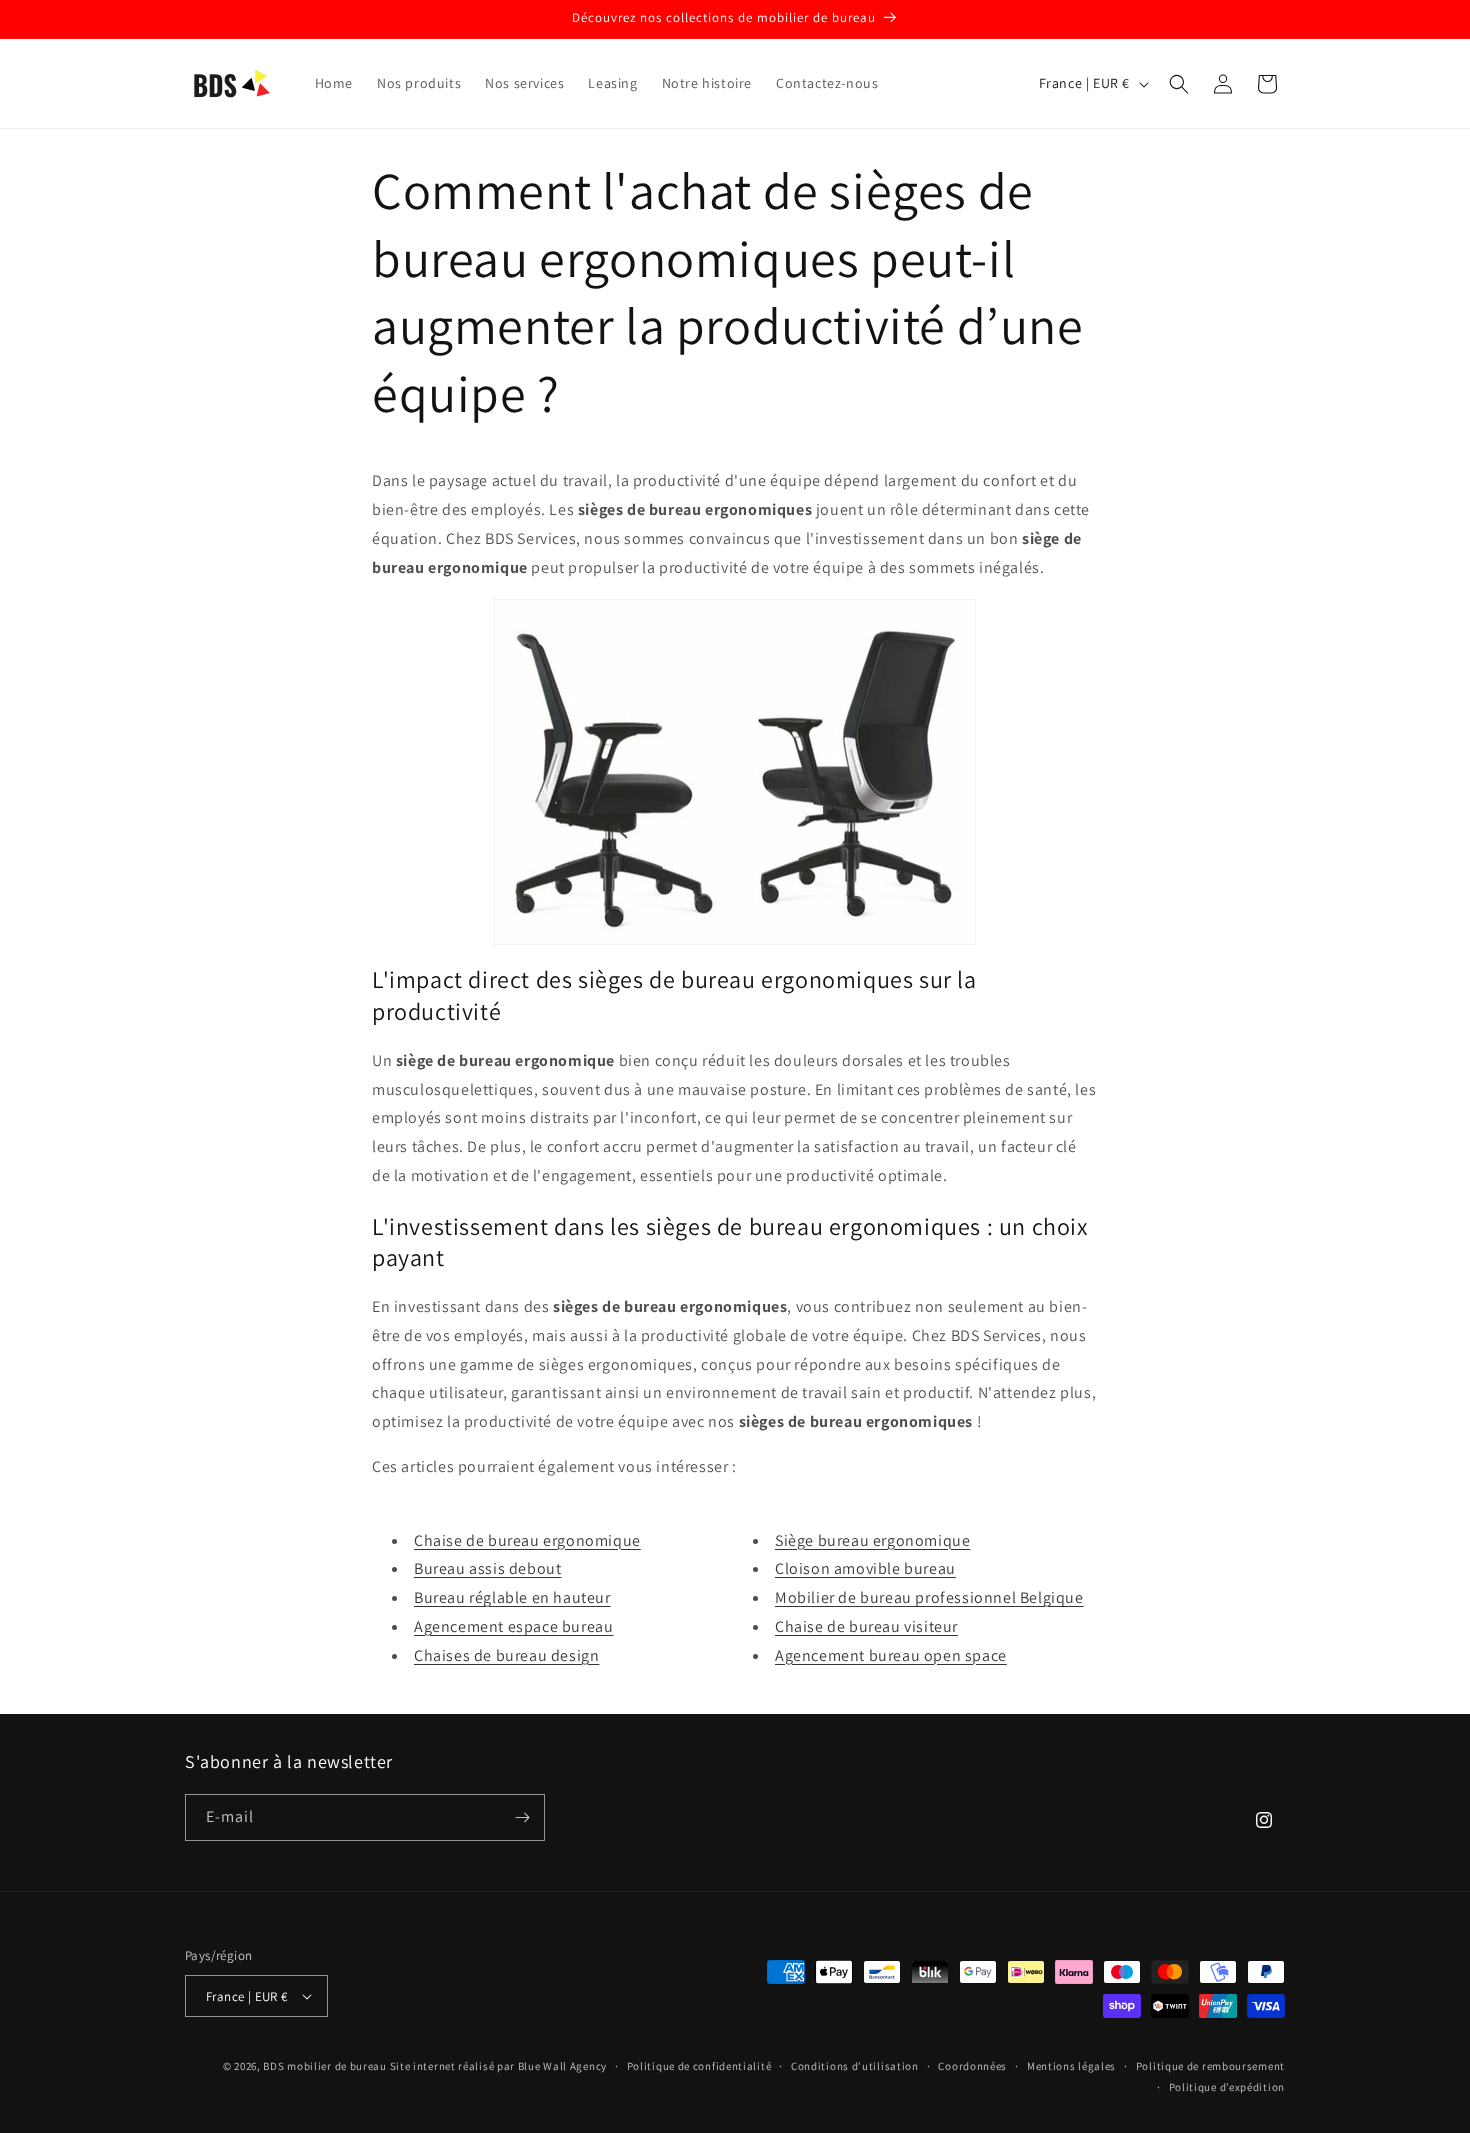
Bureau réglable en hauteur (512, 1597)
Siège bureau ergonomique (872, 1540)
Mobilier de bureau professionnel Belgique (929, 1597)
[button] (1179, 84)
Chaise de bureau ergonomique (527, 1540)
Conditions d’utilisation (855, 2066)
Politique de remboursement (1210, 2066)
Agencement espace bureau (513, 1626)
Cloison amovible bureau (865, 1568)
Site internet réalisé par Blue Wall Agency (498, 2066)
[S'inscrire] (522, 1817)
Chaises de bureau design (506, 1655)
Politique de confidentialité (699, 2066)
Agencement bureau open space (891, 1655)
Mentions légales (1071, 2066)
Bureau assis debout (487, 1568)
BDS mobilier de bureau (326, 2066)
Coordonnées (972, 2066)
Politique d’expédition (1227, 2087)
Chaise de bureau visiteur (866, 1626)
